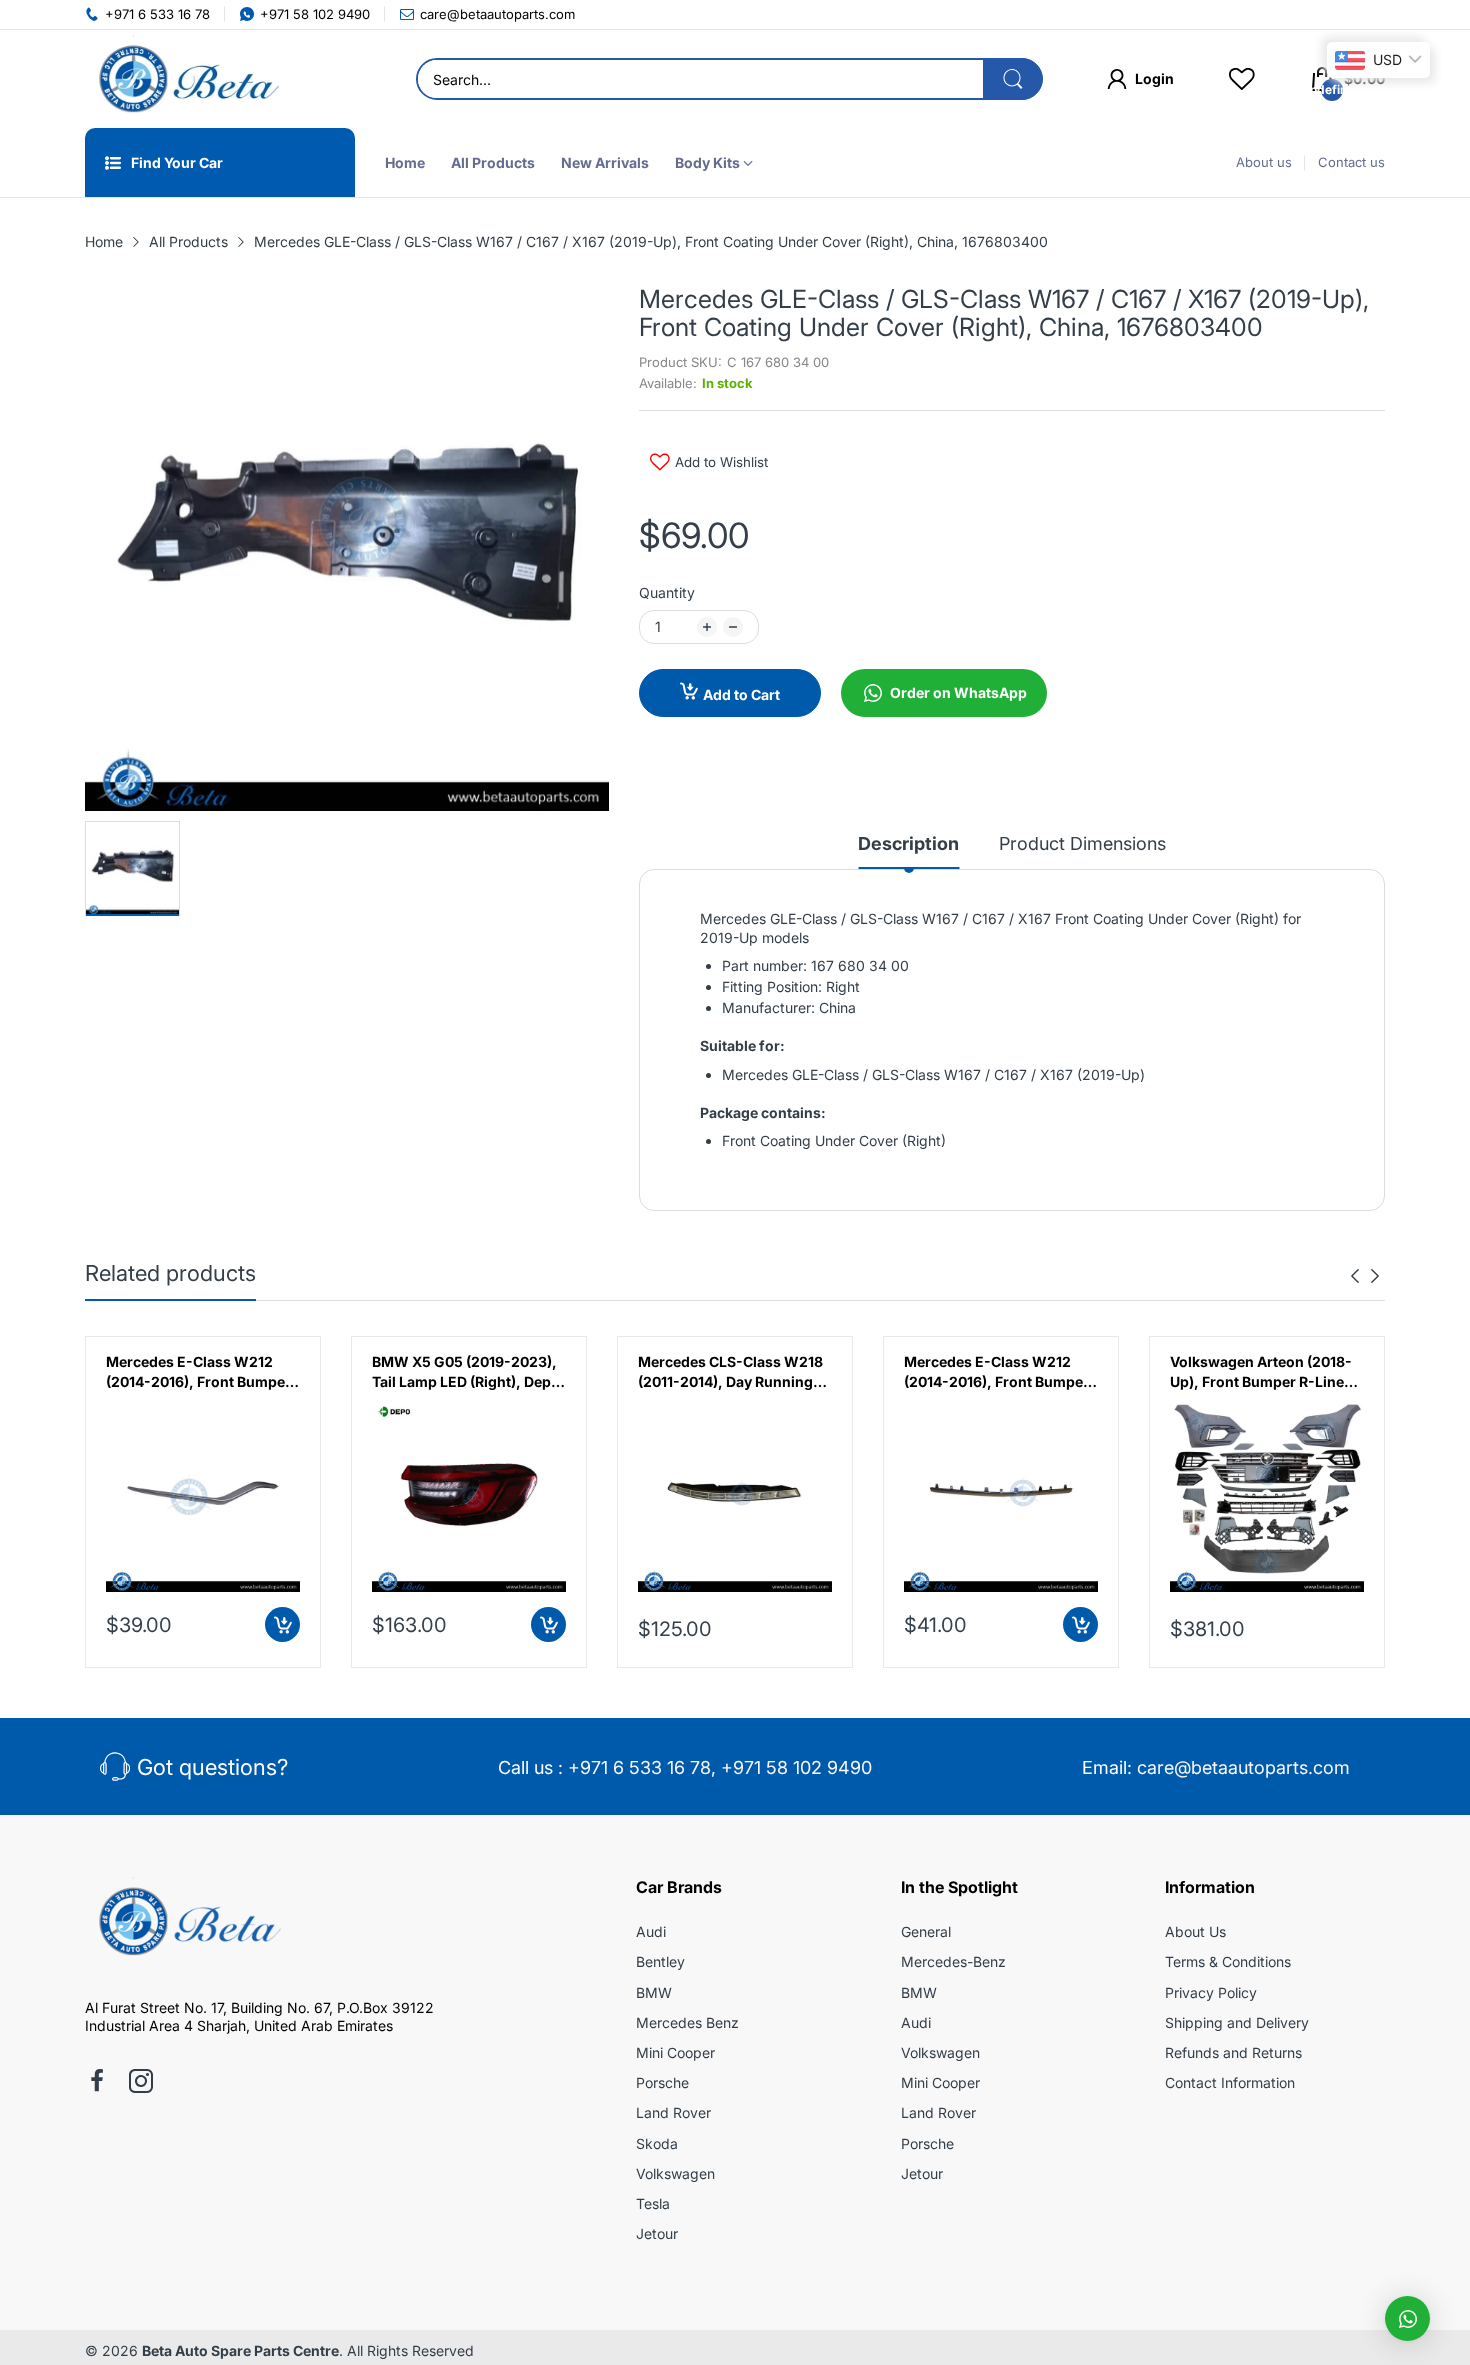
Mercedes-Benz (953, 1961)
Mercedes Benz (687, 2022)
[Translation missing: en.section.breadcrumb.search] (1013, 79)
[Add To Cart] (282, 1624)
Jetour (657, 2233)
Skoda (657, 2143)
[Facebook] (97, 2083)
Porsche (662, 2082)
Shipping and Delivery (1237, 2022)
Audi (651, 1931)
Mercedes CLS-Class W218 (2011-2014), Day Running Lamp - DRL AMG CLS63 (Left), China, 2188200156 (730, 1372)
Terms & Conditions (1228, 1961)
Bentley (660, 1961)
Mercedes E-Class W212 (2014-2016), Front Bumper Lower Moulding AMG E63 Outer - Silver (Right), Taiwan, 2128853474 (198, 1372)
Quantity (667, 592)
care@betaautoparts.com (1243, 1767)
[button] (1407, 2318)
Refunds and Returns (1233, 2052)
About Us (1195, 1931)
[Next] (1355, 1276)
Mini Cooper (675, 2052)
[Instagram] (141, 2083)
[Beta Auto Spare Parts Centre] (185, 79)
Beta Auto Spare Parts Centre (240, 2350)
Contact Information (1230, 2082)
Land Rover (673, 2112)
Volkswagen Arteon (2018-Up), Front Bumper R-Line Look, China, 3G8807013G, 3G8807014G (1262, 1372)
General (926, 1931)
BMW (654, 1992)
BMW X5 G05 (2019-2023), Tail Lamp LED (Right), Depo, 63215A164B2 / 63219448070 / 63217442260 (468, 1372)
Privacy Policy (1211, 1992)
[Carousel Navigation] (1365, 1276)
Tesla (653, 2203)
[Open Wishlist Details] (1242, 79)
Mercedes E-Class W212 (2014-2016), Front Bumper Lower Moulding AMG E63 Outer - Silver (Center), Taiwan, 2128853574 (996, 1372)
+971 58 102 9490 (796, 1767)
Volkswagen (675, 2173)
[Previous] (1375, 1276)
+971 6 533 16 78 (639, 1767)
